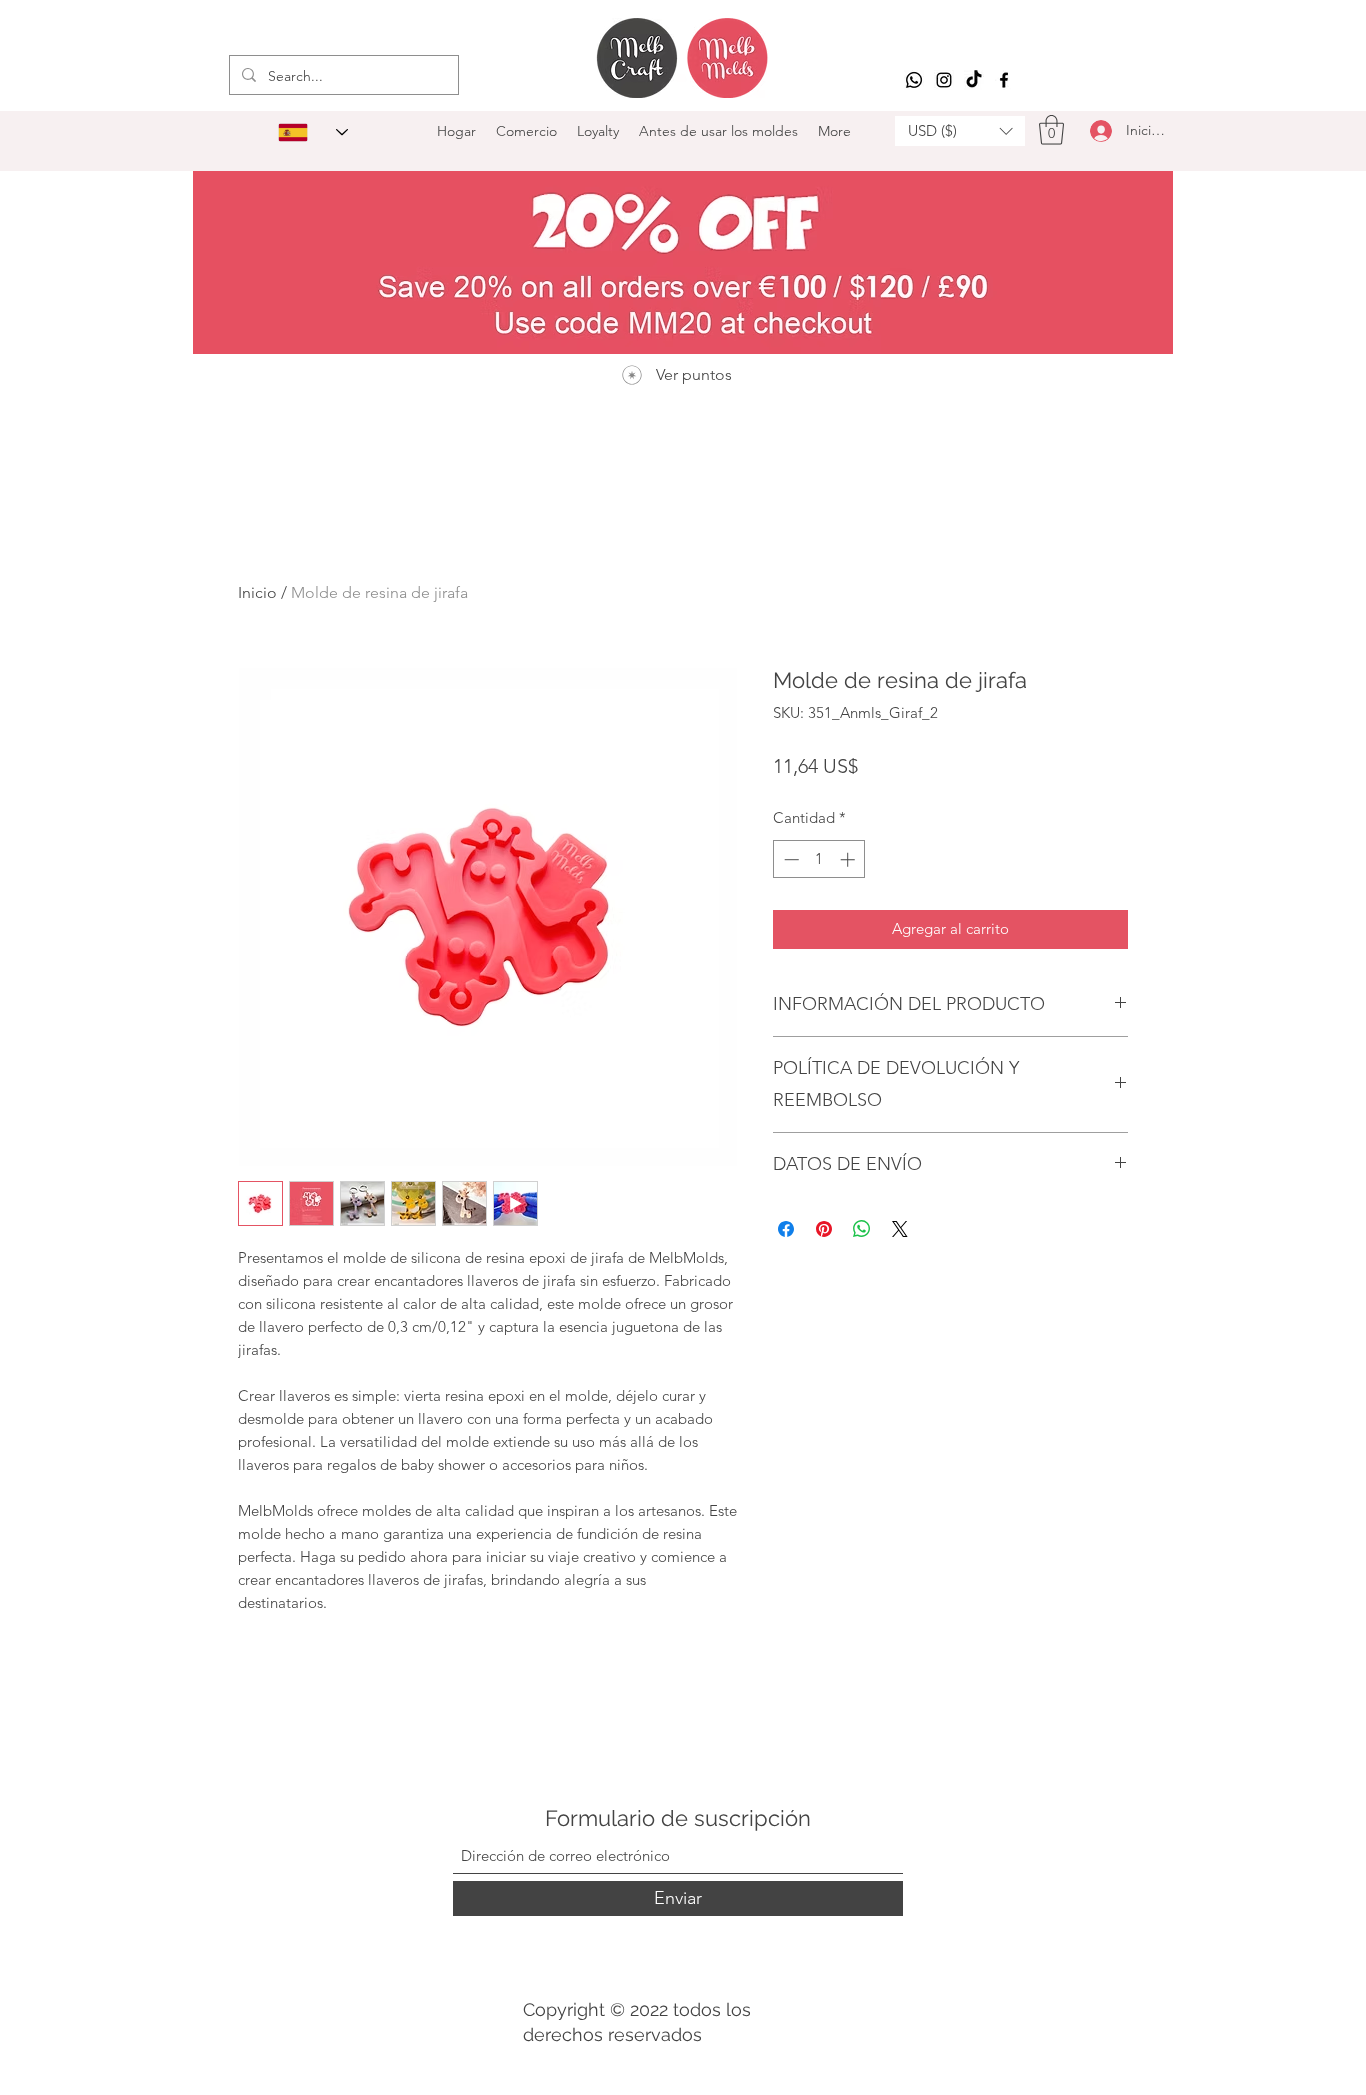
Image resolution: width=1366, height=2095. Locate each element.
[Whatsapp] (914, 80)
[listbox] (960, 131)
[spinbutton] (819, 859)
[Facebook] (1004, 80)
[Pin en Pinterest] (824, 1229)
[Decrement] (789, 859)
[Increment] (849, 859)
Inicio (257, 592)
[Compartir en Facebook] (786, 1229)
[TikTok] (974, 80)
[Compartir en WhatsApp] (862, 1229)
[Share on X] (900, 1229)
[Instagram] (944, 80)
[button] (960, 131)
